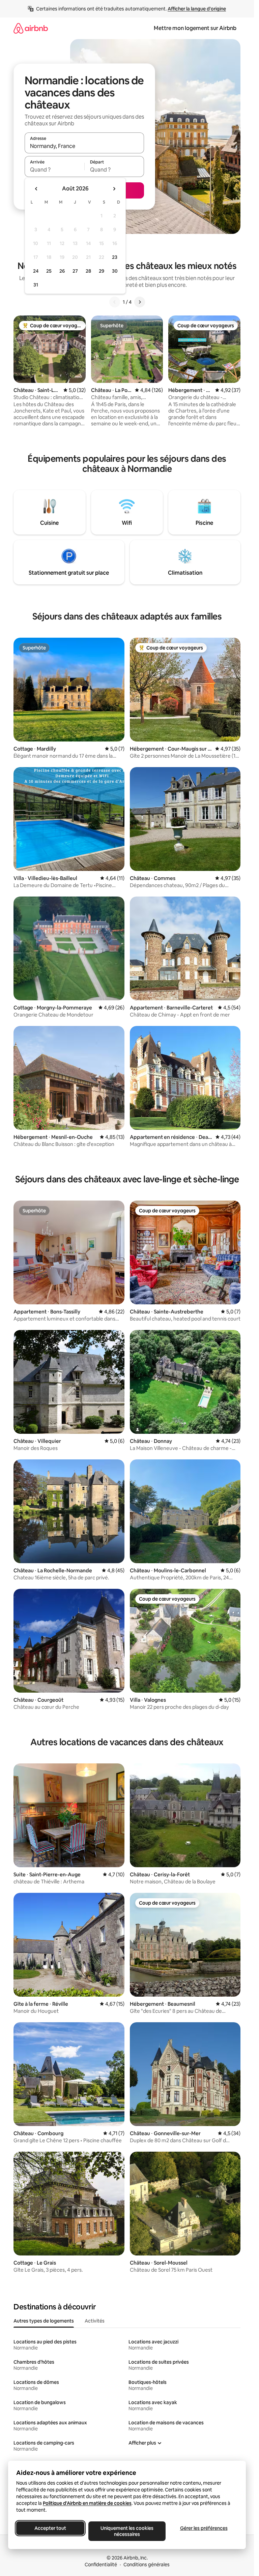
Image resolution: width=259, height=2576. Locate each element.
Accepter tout (50, 2528)
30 (115, 271)
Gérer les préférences (204, 2528)
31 (36, 285)
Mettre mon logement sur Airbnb (195, 28)
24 (36, 271)
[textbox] (54, 170)
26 (62, 271)
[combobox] (84, 146)
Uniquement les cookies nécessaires (127, 2531)
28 (88, 271)
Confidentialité (101, 2565)
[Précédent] (115, 302)
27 (75, 271)
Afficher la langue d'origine (197, 9)
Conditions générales (147, 2565)
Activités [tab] (95, 2321)
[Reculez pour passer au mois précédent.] (36, 189)
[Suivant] (140, 302)
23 (115, 257)
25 (49, 271)
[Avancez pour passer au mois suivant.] (114, 189)
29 (102, 271)
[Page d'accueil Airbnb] (31, 28)
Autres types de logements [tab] (44, 2321)
